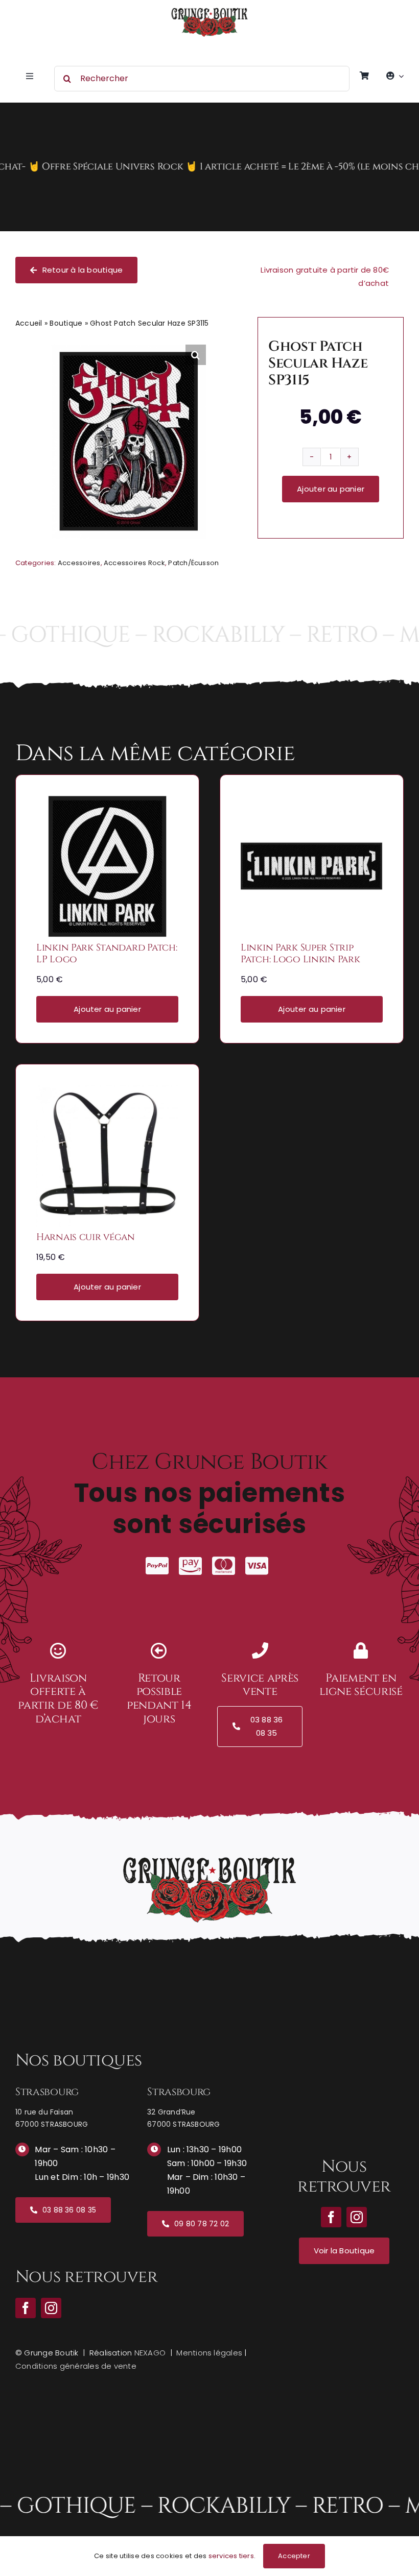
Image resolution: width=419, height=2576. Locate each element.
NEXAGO (150, 2353)
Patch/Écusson (193, 563)
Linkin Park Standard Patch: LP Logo (107, 954)
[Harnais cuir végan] (107, 1092)
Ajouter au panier (331, 489)
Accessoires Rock (134, 563)
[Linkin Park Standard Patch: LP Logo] (107, 802)
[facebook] (26, 2308)
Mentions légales (209, 2353)
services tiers (231, 2556)
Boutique (66, 323)
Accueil (29, 323)
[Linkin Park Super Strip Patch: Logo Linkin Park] (312, 802)
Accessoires (79, 563)
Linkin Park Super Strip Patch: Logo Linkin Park (300, 954)
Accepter (294, 2556)
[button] (196, 355)
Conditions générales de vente (76, 2366)
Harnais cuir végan (86, 1237)
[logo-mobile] (209, 11)
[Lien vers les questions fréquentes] (209, 167)
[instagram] (51, 2308)
